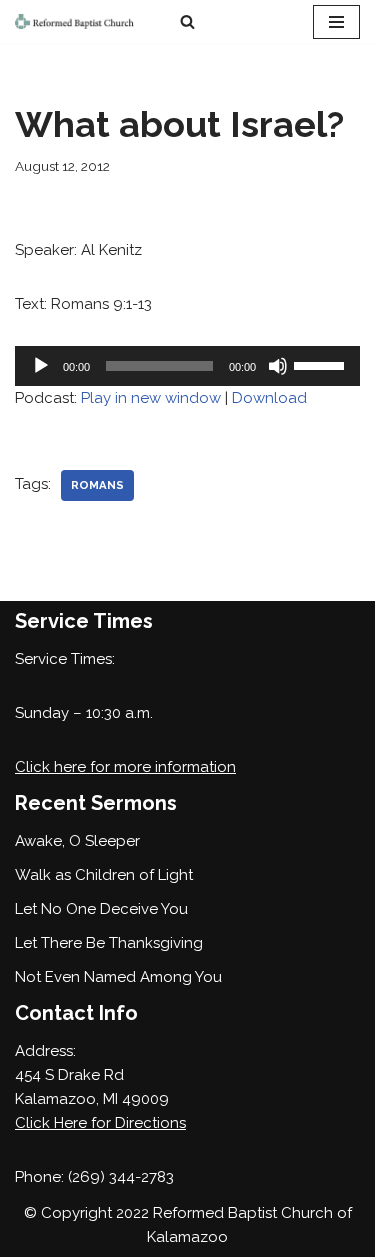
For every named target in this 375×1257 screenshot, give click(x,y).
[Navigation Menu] (336, 22)
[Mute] (278, 366)
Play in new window (151, 398)
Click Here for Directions (100, 1123)
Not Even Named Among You (118, 977)
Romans (97, 485)
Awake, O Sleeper (77, 841)
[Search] (187, 21)
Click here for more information (125, 767)
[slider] (322, 364)
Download (269, 398)
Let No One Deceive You (101, 909)
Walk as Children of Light (104, 875)
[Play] (41, 366)
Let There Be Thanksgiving (109, 943)
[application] (187, 366)
